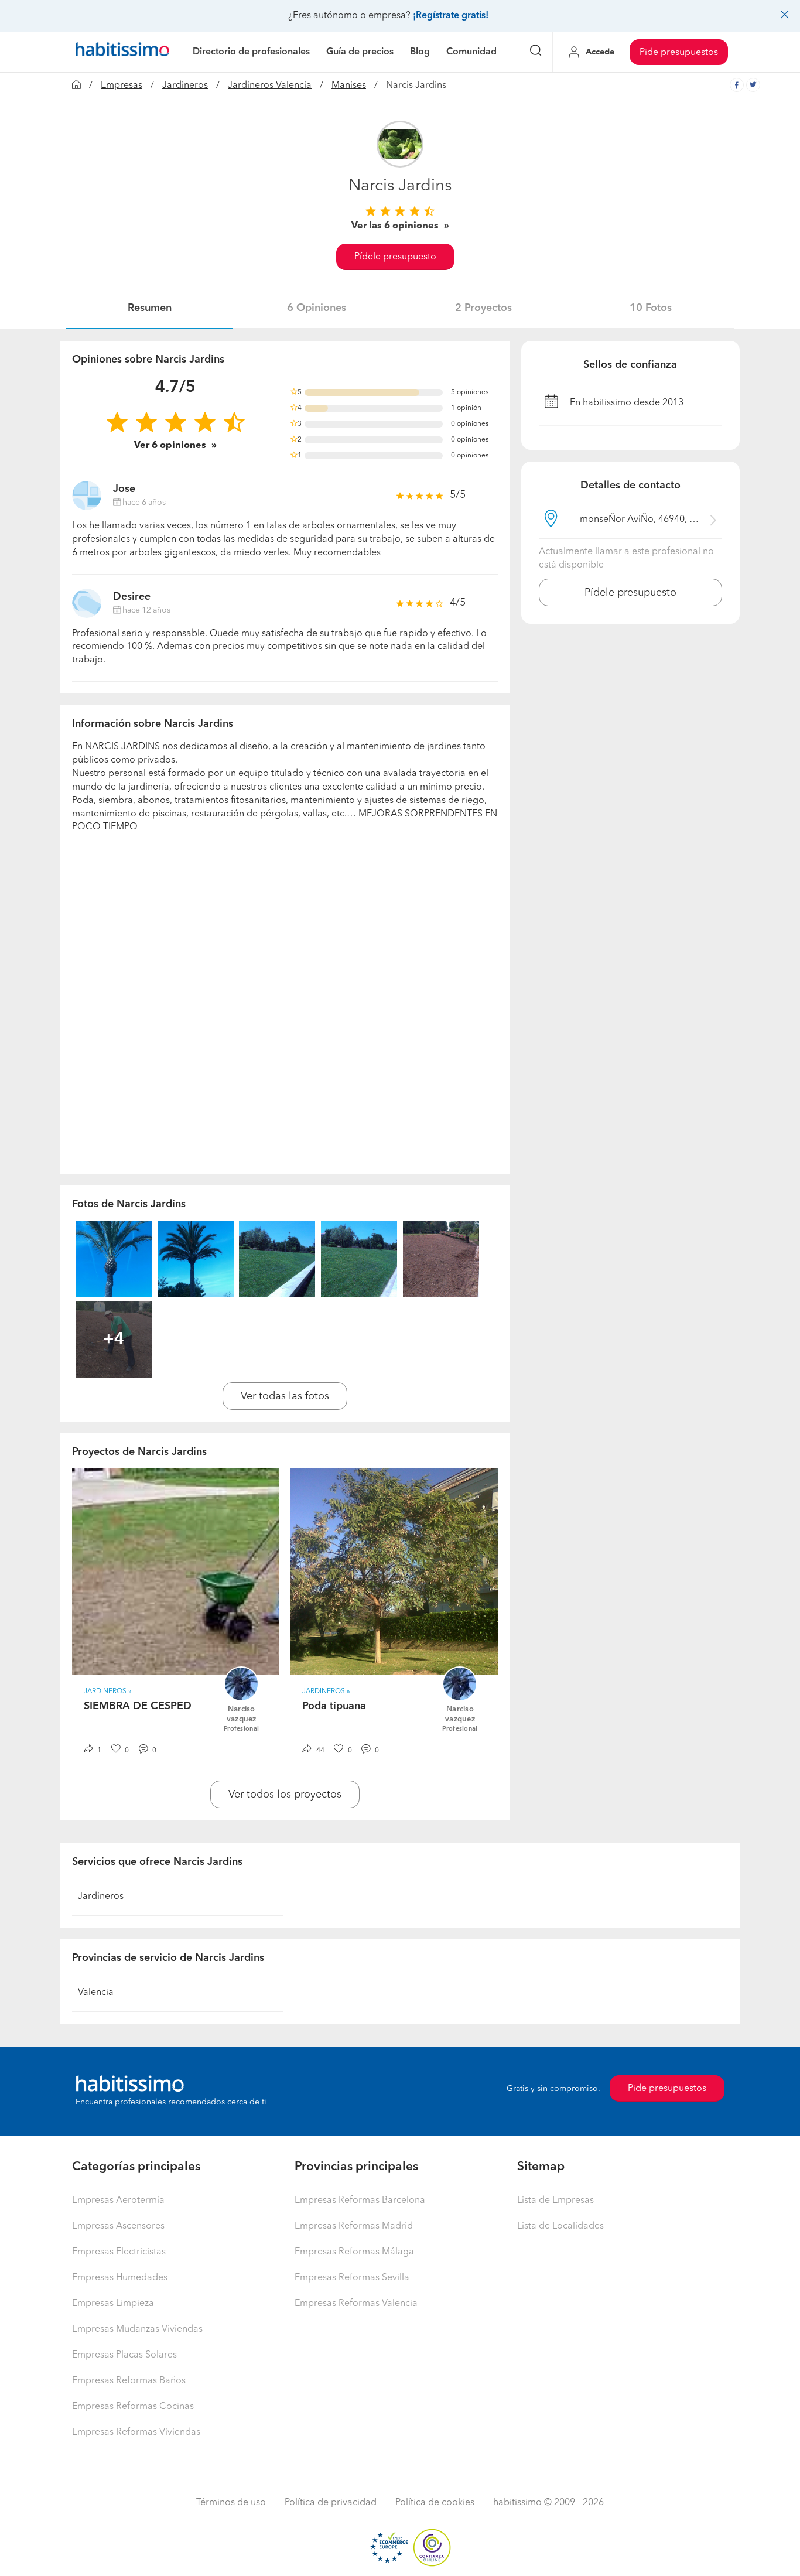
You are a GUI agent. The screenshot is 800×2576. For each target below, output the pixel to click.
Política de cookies (435, 2503)
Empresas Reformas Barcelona (360, 2201)
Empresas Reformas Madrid (354, 2226)
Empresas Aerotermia (118, 2201)
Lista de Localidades (560, 2226)
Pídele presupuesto (395, 257)
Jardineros (185, 86)
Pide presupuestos (679, 53)
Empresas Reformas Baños (129, 2381)
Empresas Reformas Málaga (354, 2252)
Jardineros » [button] (108, 1692)
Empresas (122, 86)
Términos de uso (231, 2503)
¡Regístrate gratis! (451, 16)
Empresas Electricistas (119, 2252)
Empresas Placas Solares (124, 2355)
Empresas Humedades (120, 2278)
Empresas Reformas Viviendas (136, 2432)
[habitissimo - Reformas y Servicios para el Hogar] (122, 52)
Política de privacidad (331, 2503)
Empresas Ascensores (118, 2226)
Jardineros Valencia (270, 86)
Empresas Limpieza (113, 2304)
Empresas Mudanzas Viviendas (137, 2329)
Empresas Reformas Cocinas (133, 2407)
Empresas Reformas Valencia (356, 2304)
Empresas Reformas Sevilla (352, 2278)
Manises (349, 86)
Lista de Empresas (555, 2201)
